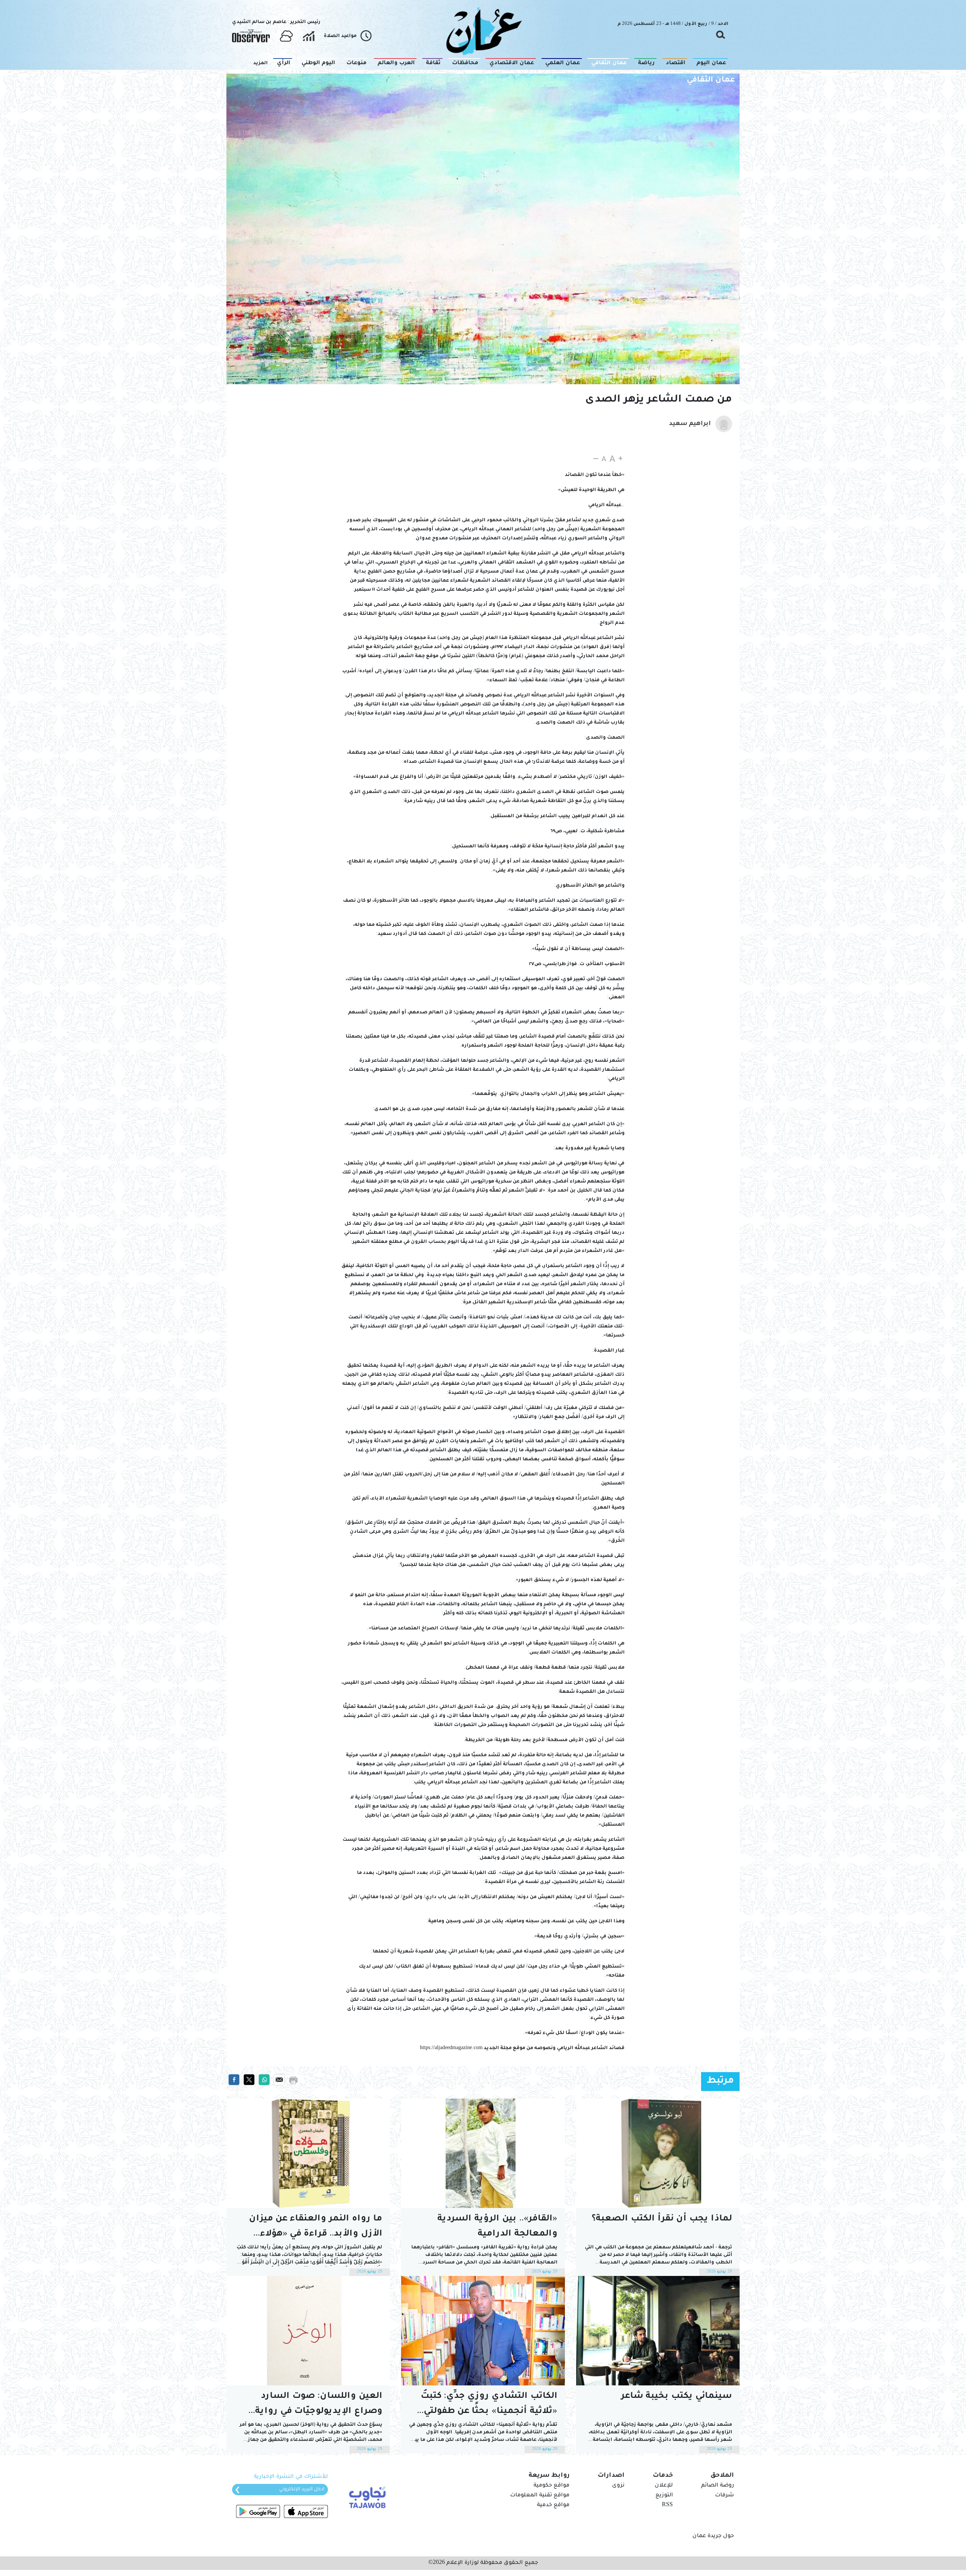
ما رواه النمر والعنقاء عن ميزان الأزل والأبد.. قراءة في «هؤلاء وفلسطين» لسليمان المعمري (316, 2228)
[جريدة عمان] (483, 30)
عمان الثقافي (711, 80)
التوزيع (664, 2496)
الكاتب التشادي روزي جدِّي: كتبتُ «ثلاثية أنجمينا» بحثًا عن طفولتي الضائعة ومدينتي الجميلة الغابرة (488, 2406)
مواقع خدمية (553, 2505)
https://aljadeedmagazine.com (451, 2048)
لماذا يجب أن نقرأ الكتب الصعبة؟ (662, 2219)
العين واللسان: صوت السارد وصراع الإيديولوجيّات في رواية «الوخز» (319, 2406)
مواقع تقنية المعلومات (540, 2496)
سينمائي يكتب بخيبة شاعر (677, 2397)
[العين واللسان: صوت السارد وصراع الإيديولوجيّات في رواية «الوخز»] (308, 2331)
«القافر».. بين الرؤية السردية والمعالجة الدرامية (497, 2227)
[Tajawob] (366, 2497)
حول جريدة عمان (713, 2536)
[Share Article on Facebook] (234, 2080)
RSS (667, 2505)
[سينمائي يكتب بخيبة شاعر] (658, 2331)
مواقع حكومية (551, 2486)
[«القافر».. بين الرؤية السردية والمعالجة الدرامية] (483, 2153)
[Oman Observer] (251, 36)
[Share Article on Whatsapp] (264, 2080)
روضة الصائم (718, 2486)
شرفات (724, 2496)
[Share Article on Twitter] (249, 2080)
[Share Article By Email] (279, 2080)
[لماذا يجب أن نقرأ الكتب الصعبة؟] (658, 2153)
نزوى (618, 2486)
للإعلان (664, 2486)
